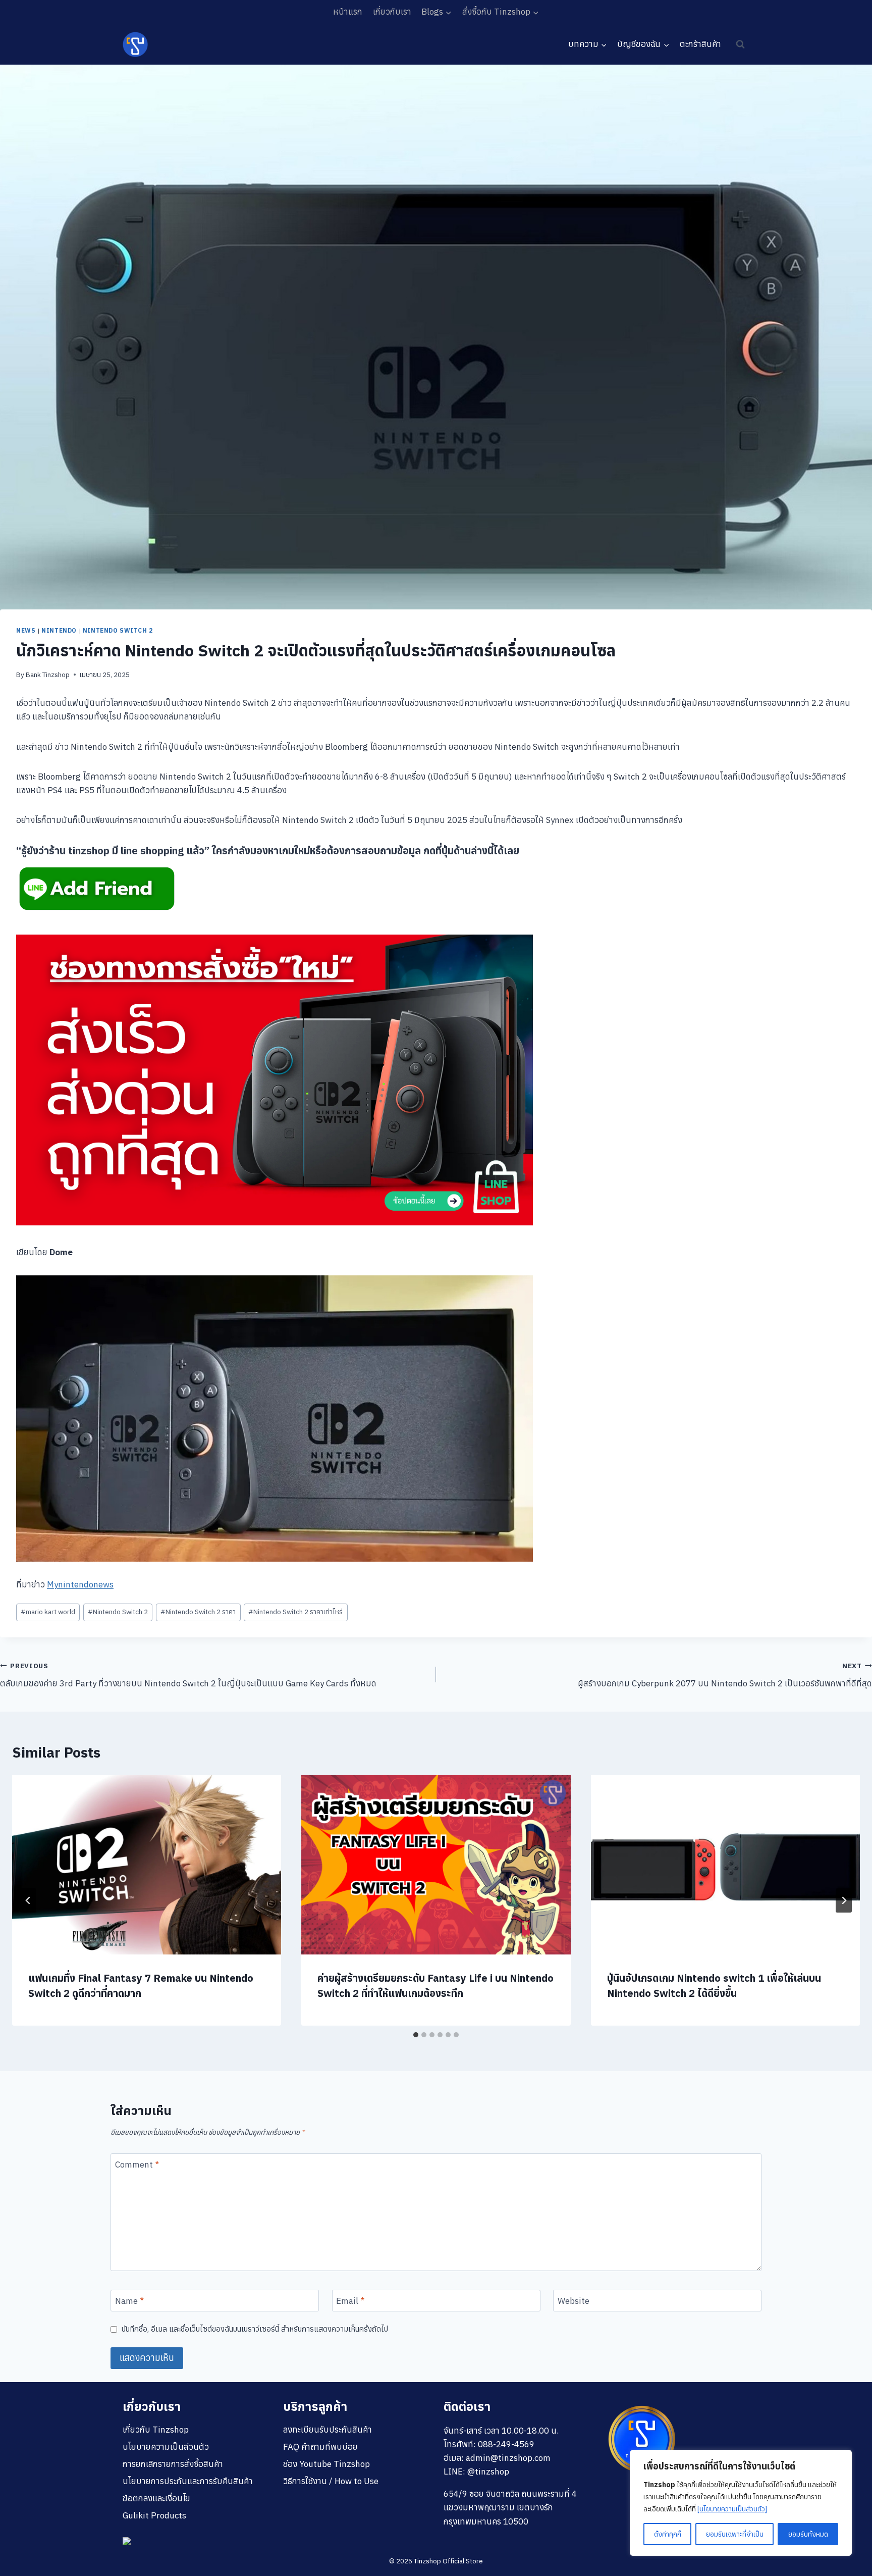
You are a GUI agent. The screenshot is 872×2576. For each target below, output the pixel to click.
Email (350, 2301)
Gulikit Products (154, 2515)
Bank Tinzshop (48, 675)
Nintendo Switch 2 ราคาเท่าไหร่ (295, 1612)
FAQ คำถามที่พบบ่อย (320, 2447)
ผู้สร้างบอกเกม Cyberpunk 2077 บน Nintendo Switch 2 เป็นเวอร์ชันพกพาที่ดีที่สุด (725, 1675)
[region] (741, 2503)
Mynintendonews (80, 1584)
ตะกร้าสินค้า (700, 44)
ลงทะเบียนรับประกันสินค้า (328, 2430)
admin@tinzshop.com (508, 2458)
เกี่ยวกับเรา (392, 12)
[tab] (416, 2035)
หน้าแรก (348, 12)
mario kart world (48, 1612)
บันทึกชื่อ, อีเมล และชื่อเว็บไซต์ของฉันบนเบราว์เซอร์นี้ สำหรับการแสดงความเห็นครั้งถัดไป (255, 2329)
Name (129, 2301)
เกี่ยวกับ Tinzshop (156, 2430)
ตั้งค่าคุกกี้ (668, 2534)
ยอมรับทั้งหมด (808, 2534)
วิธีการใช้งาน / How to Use (331, 2481)
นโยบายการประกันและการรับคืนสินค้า (188, 2481)
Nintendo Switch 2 (118, 630)
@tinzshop (488, 2471)
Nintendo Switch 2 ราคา (198, 1612)
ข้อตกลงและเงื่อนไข (156, 2498)
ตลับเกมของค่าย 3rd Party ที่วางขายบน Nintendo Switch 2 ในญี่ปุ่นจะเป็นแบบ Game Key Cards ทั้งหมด (188, 1675)
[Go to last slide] (28, 1900)
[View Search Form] (740, 44)
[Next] (844, 1900)
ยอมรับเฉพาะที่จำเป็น (735, 2534)
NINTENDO (59, 630)
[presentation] (147, 1865)
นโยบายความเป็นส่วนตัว (166, 2447)
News (26, 630)
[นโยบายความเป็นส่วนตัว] (732, 2509)
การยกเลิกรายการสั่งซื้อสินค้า (173, 2464)
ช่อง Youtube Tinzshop (326, 2464)
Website (574, 2301)
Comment (137, 2165)
